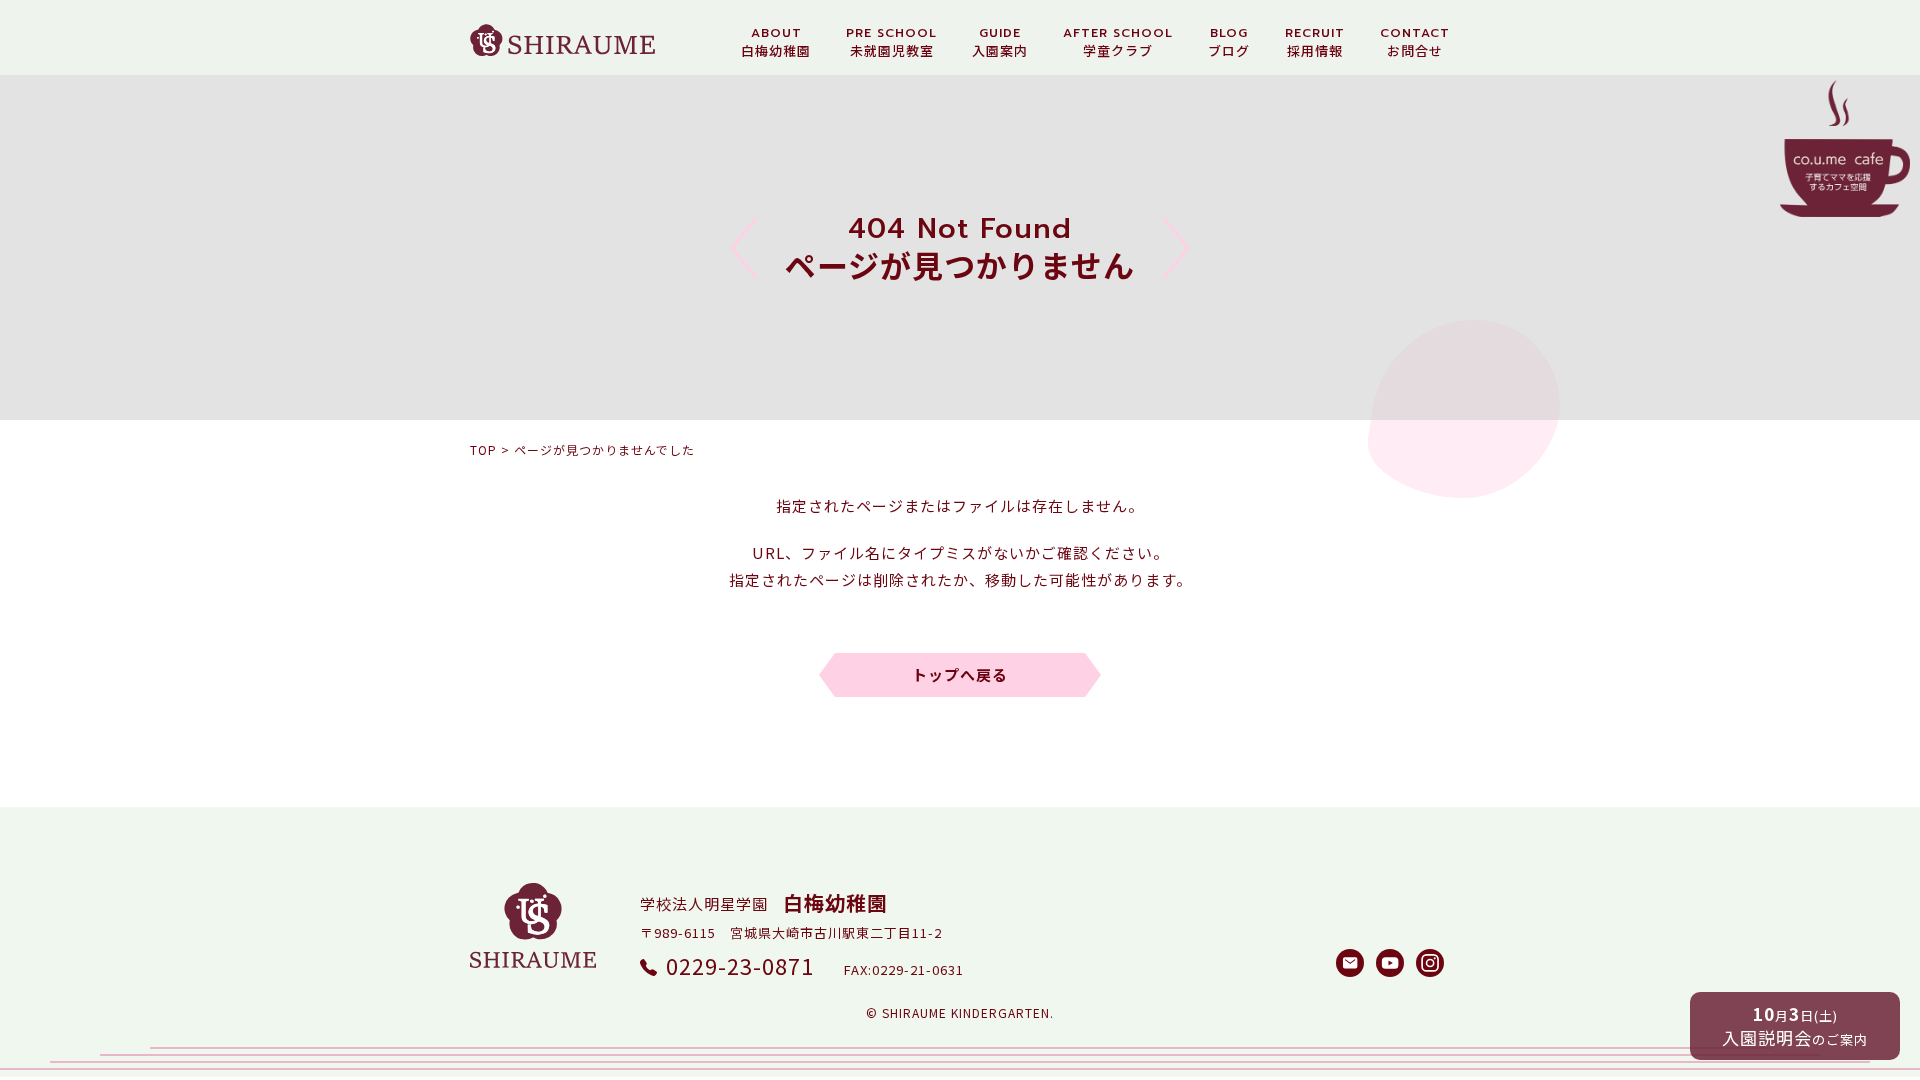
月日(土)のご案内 (1795, 1025)
